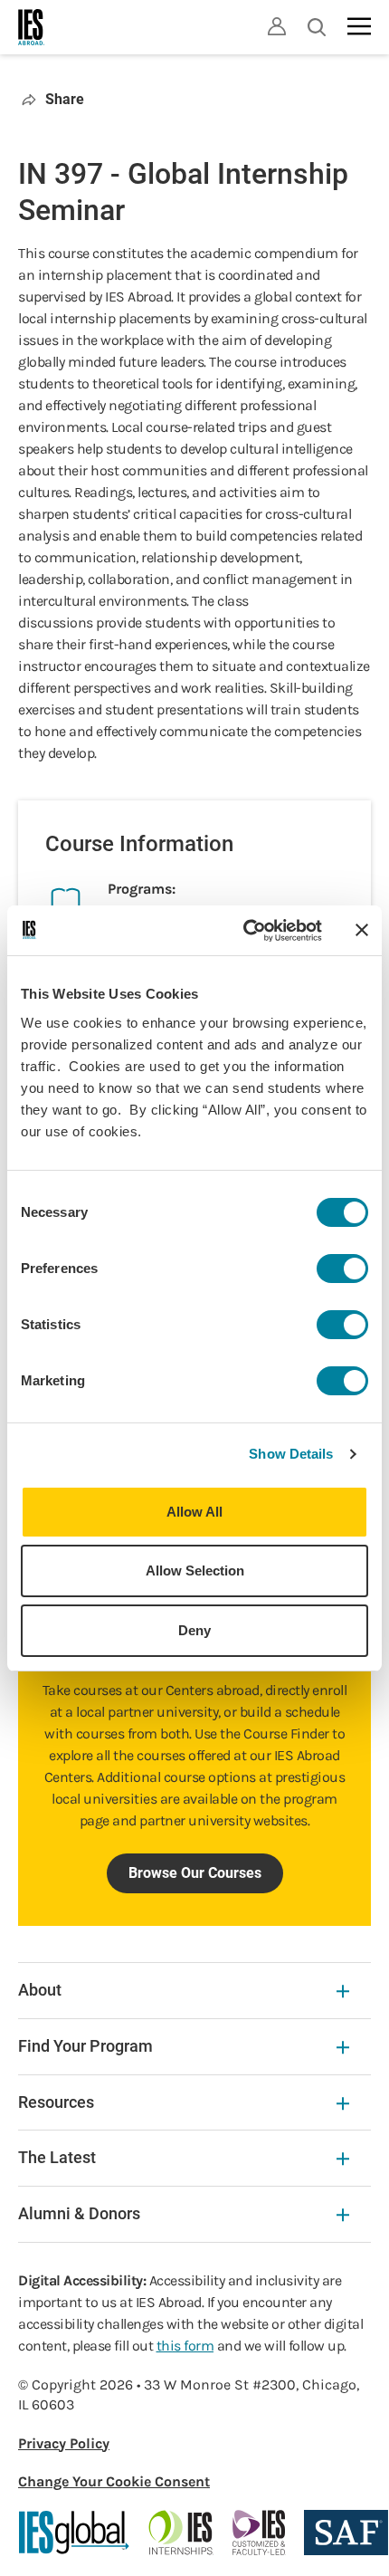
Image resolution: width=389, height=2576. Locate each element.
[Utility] (277, 26)
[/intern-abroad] (181, 2533)
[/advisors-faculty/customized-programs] (259, 2533)
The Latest (57, 2157)
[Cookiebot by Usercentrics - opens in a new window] (245, 931)
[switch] (342, 1269)
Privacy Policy (64, 2443)
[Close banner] (362, 930)
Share (65, 99)
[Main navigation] (359, 26)
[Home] (32, 27)
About (40, 1990)
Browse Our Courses (195, 1873)
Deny (194, 1630)
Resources (56, 2102)
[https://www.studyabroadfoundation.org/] (346, 2533)
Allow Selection (195, 1570)
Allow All (194, 1512)
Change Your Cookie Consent (114, 2481)
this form (185, 2346)
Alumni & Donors (79, 2213)
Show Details (291, 1454)
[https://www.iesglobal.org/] (74, 2533)
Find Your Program (85, 2046)
